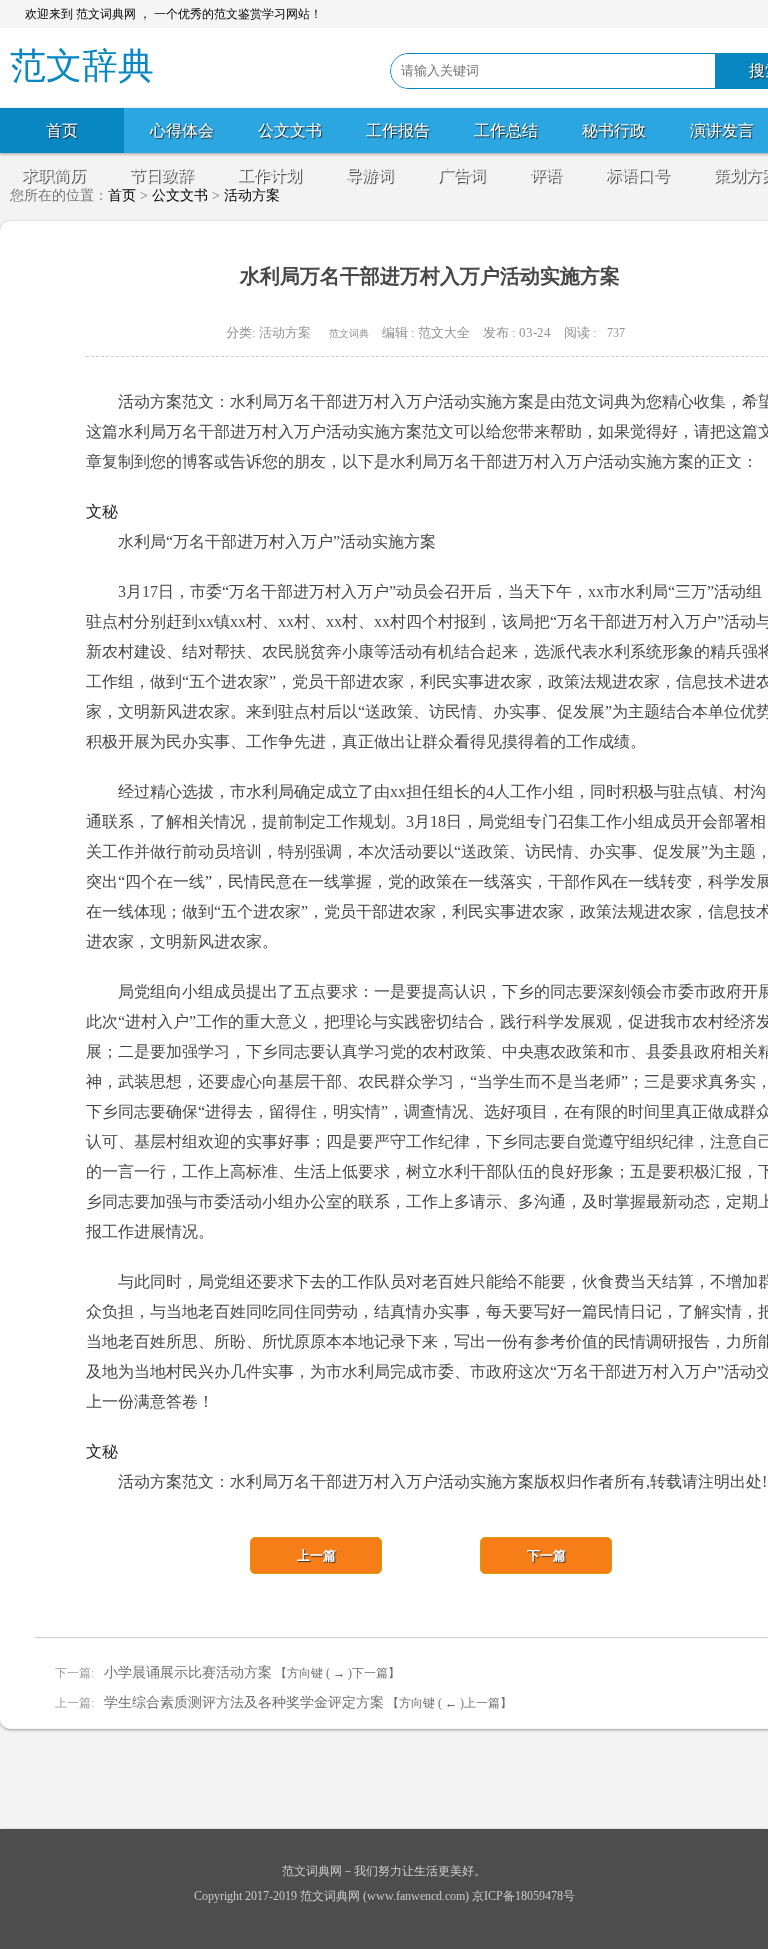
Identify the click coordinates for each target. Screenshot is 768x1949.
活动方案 (285, 332)
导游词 (370, 175)
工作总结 (506, 130)
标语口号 (638, 175)
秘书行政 (614, 130)
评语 (546, 175)
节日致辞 (162, 175)
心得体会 (182, 130)
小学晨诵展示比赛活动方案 (188, 1672)
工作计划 (270, 175)
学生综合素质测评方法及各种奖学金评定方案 (244, 1702)
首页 (62, 130)
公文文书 (290, 130)
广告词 (462, 175)
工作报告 (398, 130)
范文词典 (349, 333)
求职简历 (54, 175)
